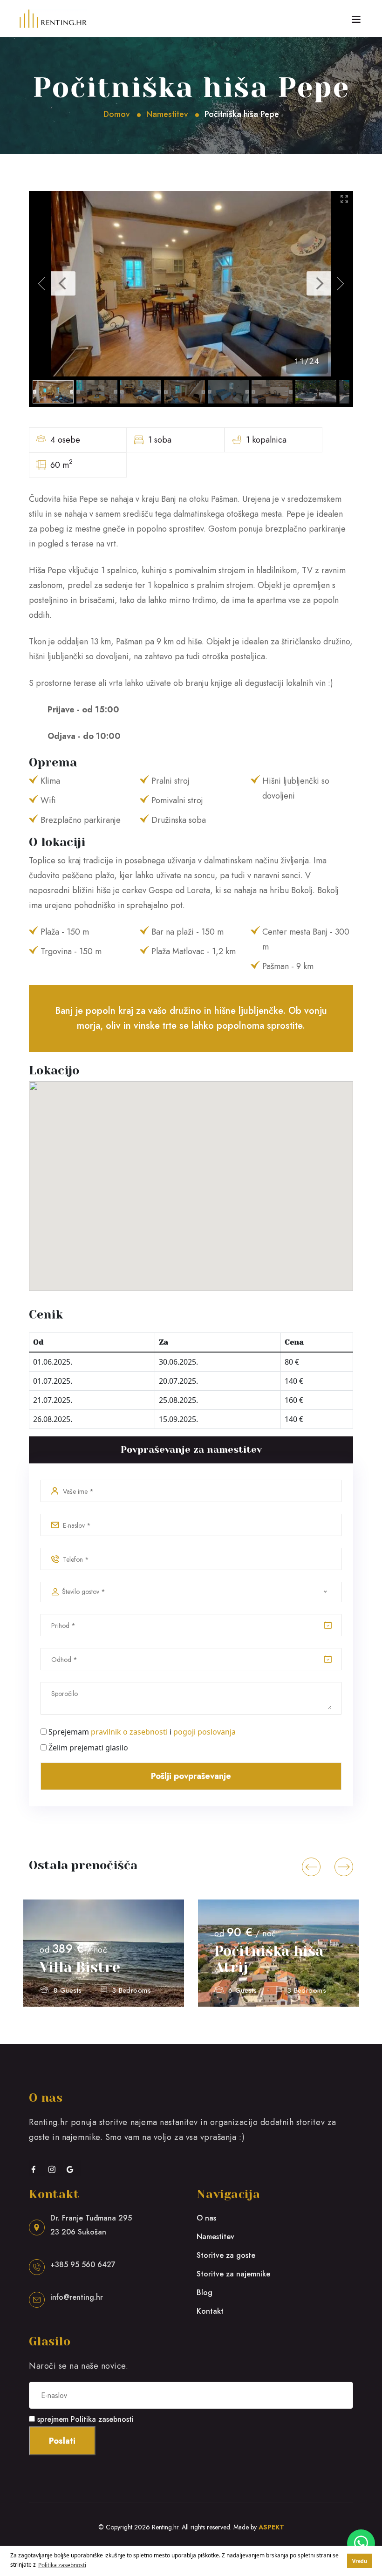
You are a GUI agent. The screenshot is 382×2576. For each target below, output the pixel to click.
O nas (206, 2218)
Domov (117, 114)
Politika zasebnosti (102, 2419)
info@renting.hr (77, 2297)
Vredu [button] (360, 2561)
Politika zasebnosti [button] (62, 2565)
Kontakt (210, 2311)
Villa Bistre (80, 1968)
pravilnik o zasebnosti (129, 1732)
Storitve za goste (226, 2255)
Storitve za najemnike (233, 2274)
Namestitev (167, 114)
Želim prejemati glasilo (88, 1748)
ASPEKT (271, 2527)
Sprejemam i (142, 1732)
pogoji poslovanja (205, 1732)
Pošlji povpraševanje (191, 1776)
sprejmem (85, 2419)
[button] (311, 1867)
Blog (205, 2292)
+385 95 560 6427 (83, 2265)
